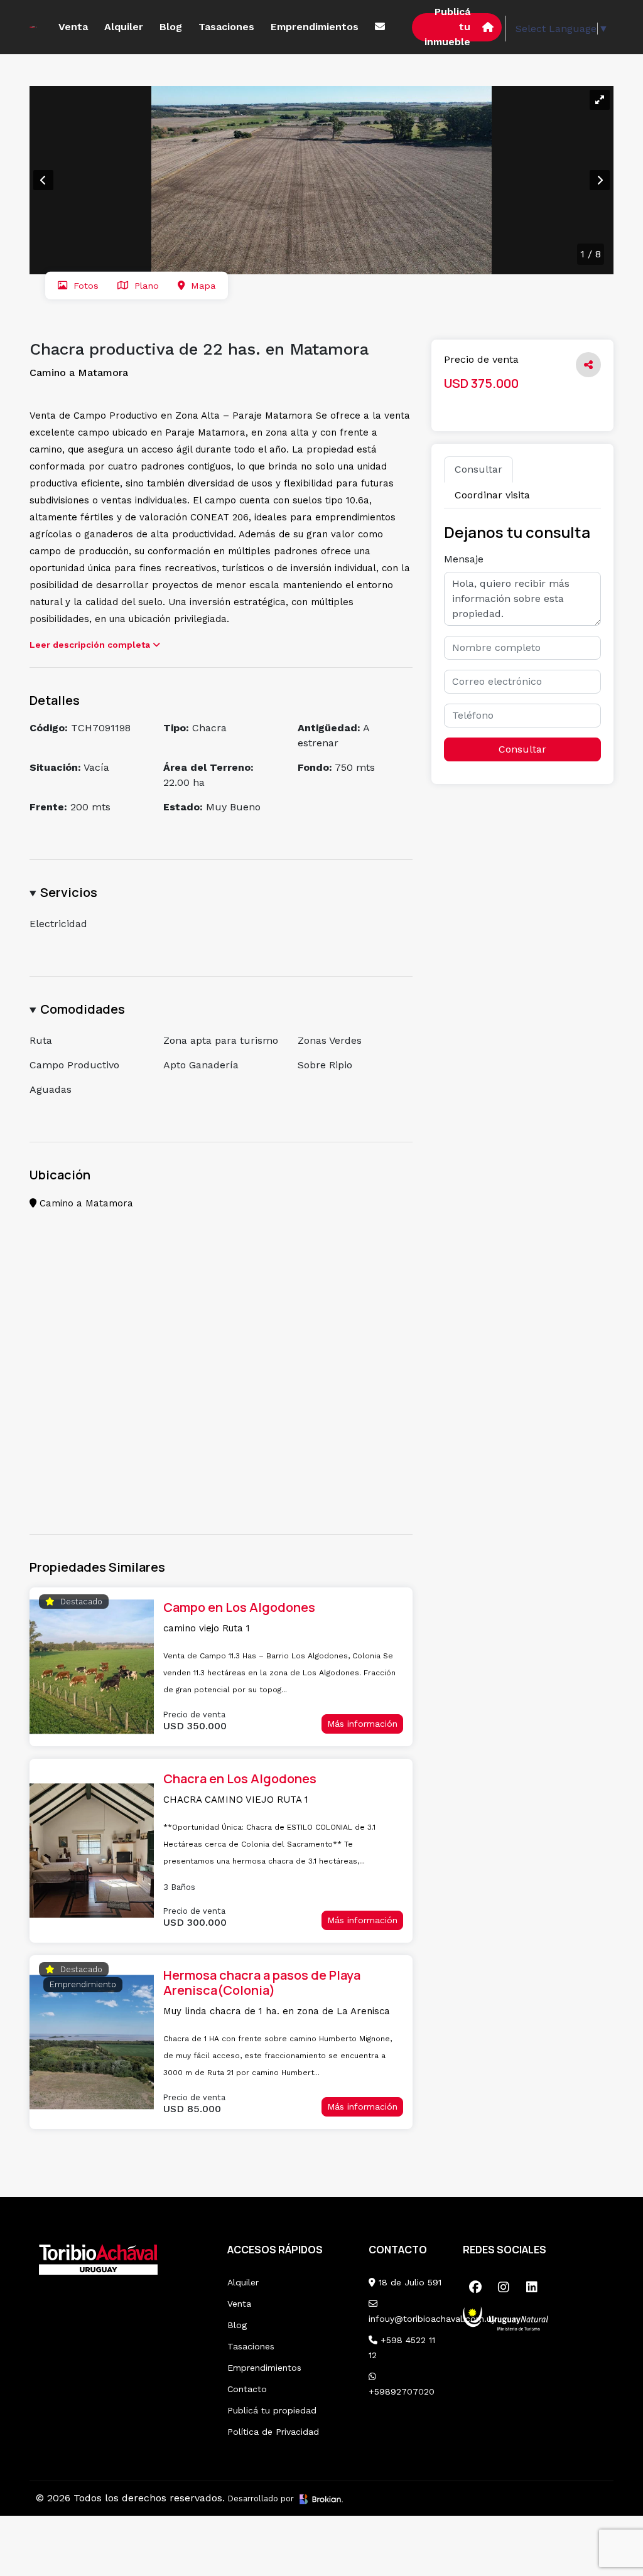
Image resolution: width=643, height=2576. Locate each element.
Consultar (522, 749)
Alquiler (124, 27)
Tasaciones (226, 27)
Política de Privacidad (273, 2432)
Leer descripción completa (91, 645)
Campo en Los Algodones (239, 1607)
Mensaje (464, 559)
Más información (362, 1724)
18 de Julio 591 (408, 2282)
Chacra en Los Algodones (240, 1779)
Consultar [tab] (478, 469)
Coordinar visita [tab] (492, 495)
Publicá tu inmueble (447, 27)
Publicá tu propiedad (272, 2410)
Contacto (247, 2389)
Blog (171, 27)
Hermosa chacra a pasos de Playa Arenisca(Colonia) (262, 1983)
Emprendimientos (315, 27)
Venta (73, 27)
